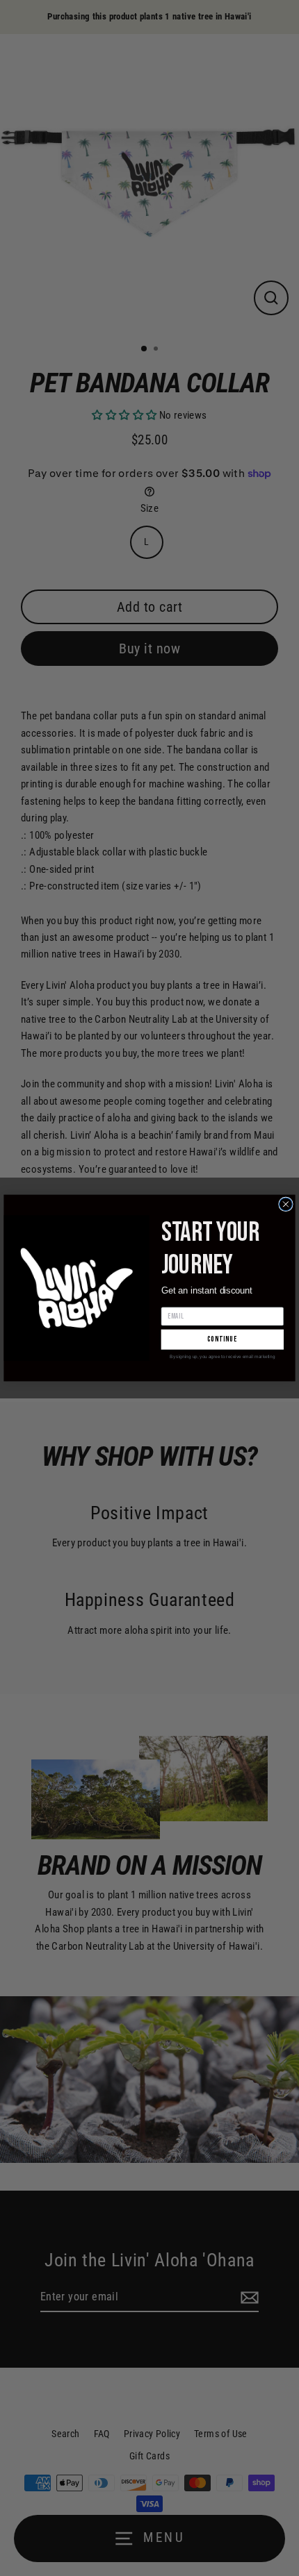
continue (223, 1340)
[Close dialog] (286, 1204)
